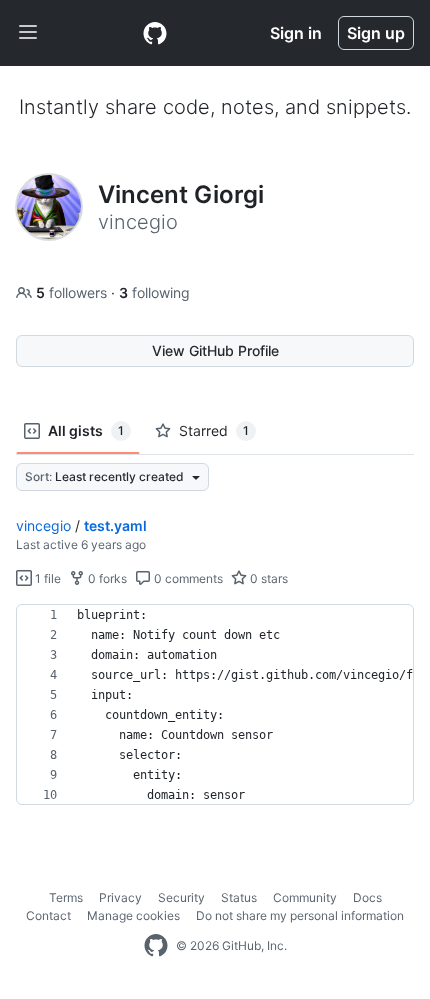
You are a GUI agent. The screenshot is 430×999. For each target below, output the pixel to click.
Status (239, 897)
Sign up (376, 33)
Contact (48, 915)
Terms (66, 897)
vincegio (43, 525)
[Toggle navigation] (28, 33)
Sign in (296, 33)
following (154, 292)
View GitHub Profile (215, 350)
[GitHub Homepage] (156, 946)
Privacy (120, 897)
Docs (367, 897)
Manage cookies (133, 915)
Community (305, 897)
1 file (46, 578)
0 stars (267, 578)
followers (73, 292)
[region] (215, 705)
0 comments (187, 578)
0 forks (106, 578)
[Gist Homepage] (155, 33)
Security (181, 897)
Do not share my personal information (300, 915)
